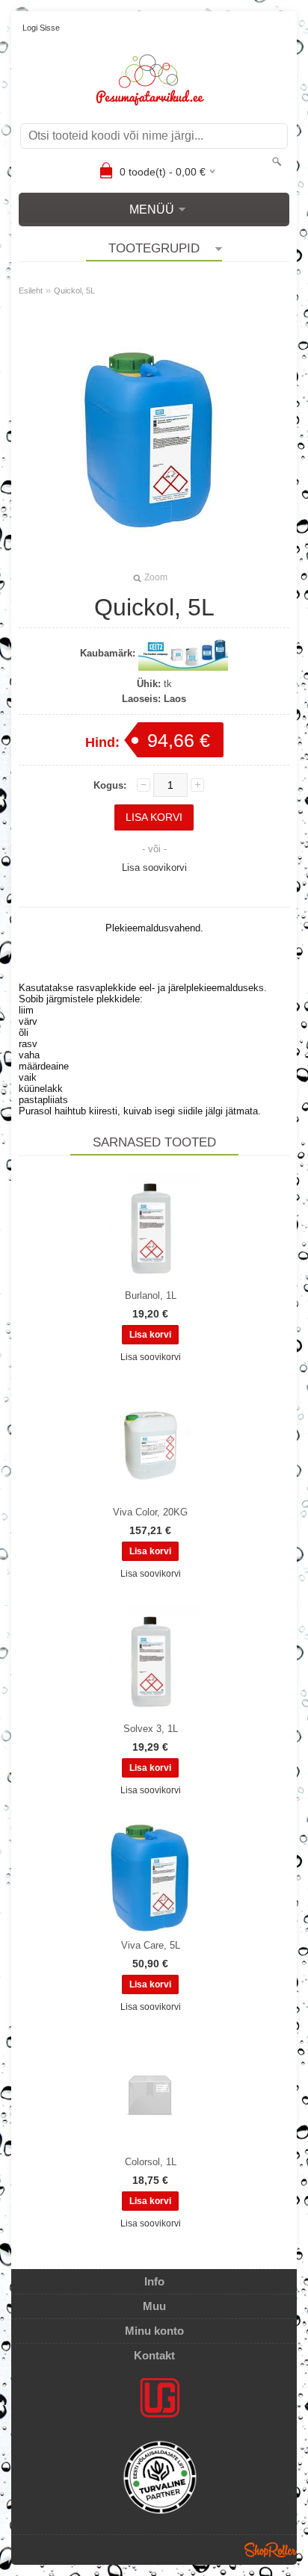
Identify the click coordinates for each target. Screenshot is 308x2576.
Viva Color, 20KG (150, 1512)
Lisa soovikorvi (154, 868)
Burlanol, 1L (151, 1295)
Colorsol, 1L (151, 2162)
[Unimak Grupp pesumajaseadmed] (160, 2397)
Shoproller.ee (271, 2550)
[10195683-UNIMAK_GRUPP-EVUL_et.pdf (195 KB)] (160, 2480)
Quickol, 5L (74, 291)
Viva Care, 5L (151, 1945)
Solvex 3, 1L (151, 1729)
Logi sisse (41, 28)
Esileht (31, 291)
